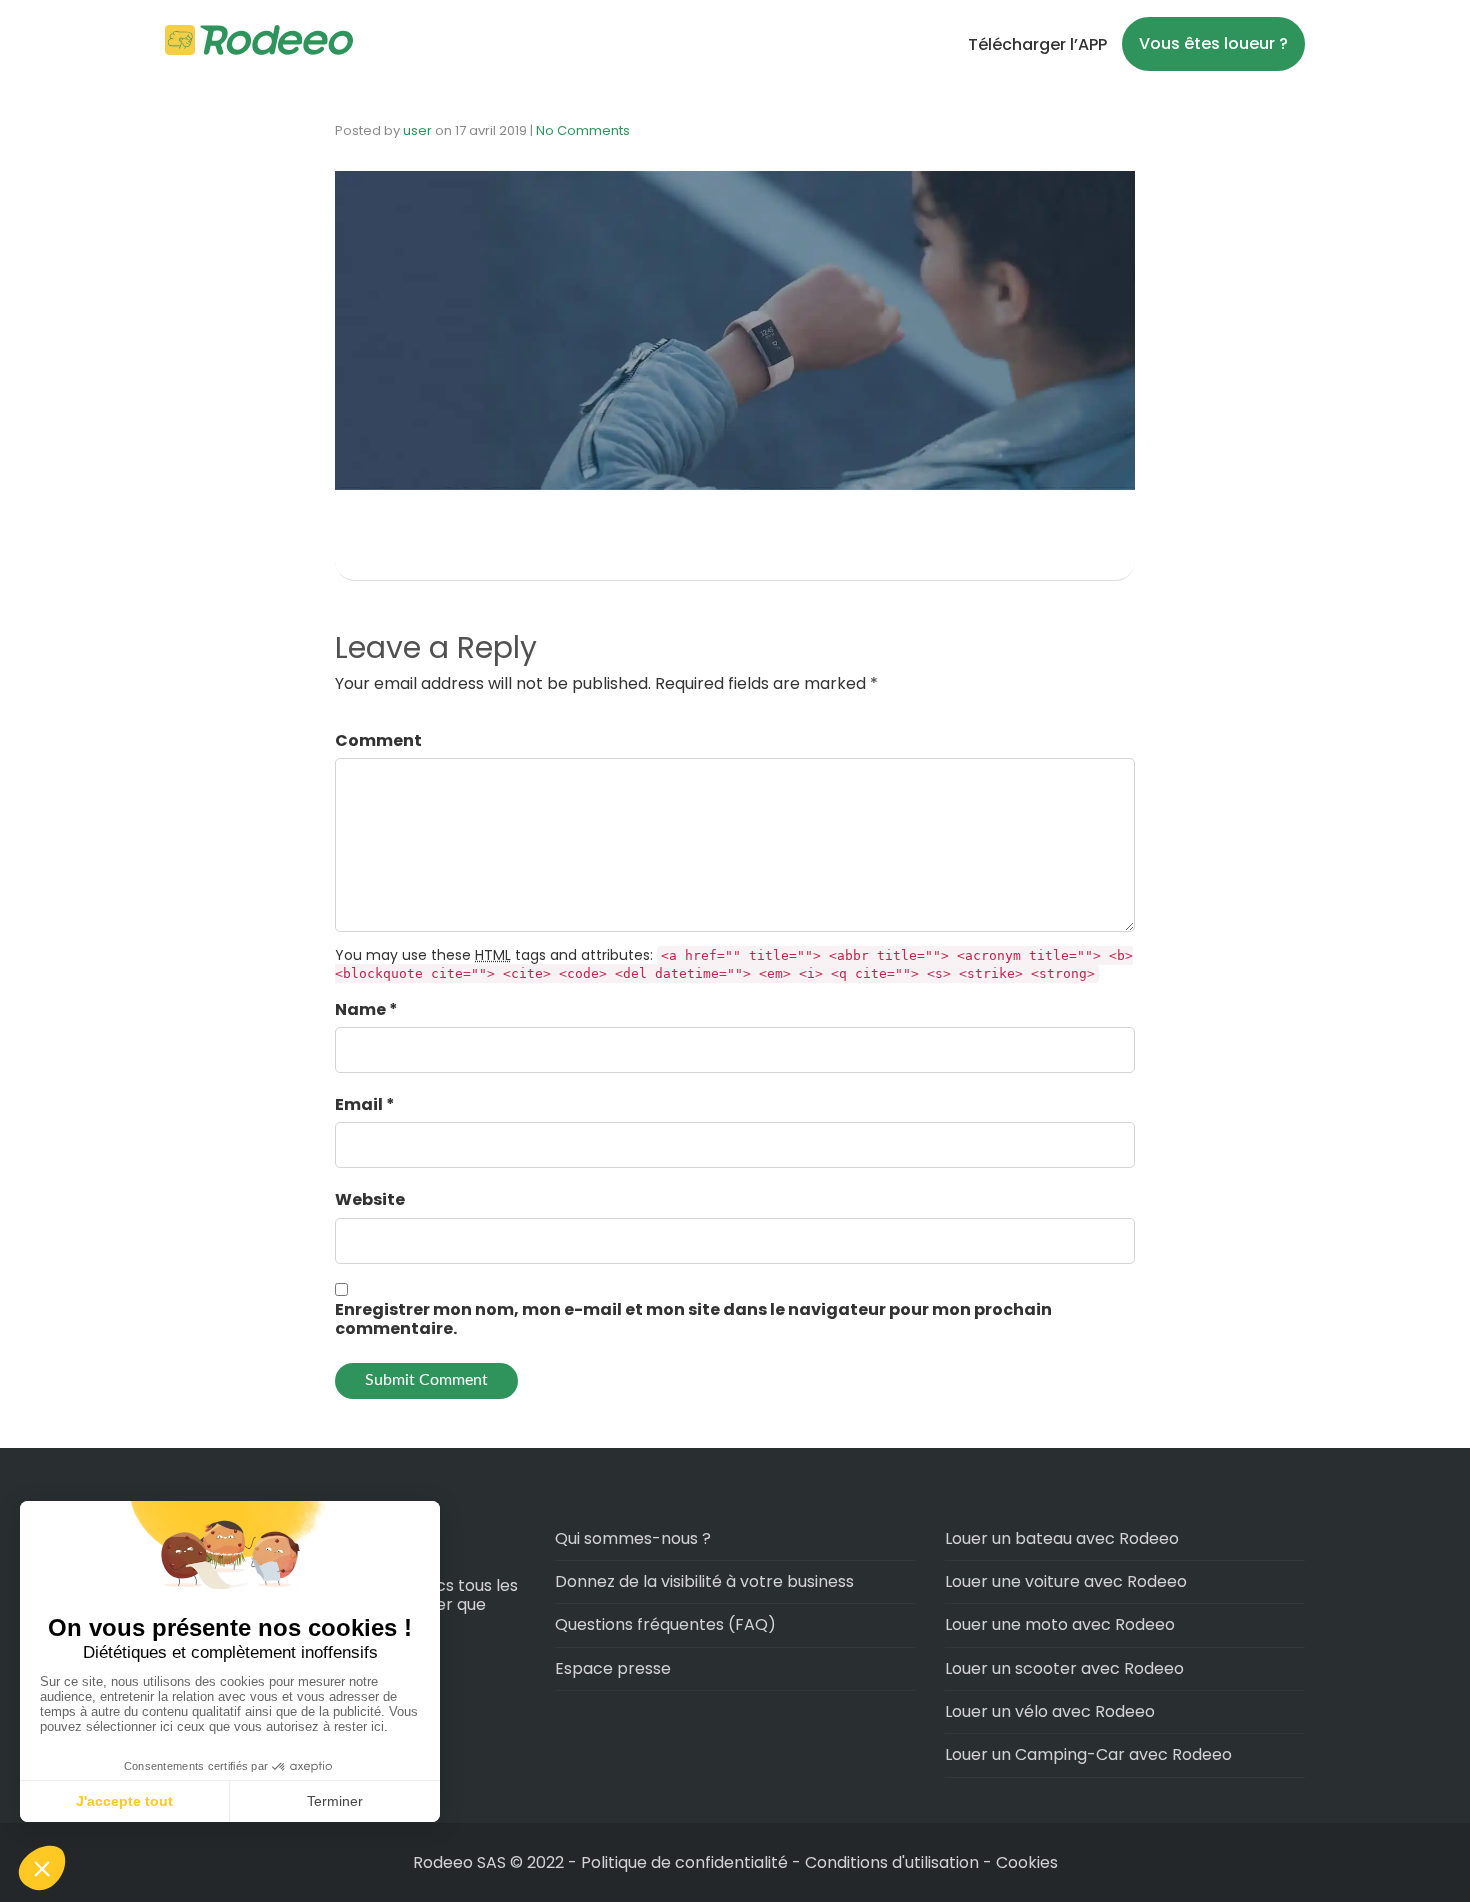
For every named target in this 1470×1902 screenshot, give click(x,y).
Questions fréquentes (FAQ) (665, 1624)
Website (370, 1199)
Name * (366, 1009)
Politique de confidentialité (686, 1862)
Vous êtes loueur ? (1213, 43)
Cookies (1027, 1862)
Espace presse (613, 1668)
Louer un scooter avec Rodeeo (1064, 1668)
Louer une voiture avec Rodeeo (1066, 1581)
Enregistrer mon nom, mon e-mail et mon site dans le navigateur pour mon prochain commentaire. (693, 1319)
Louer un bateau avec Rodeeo (1062, 1538)
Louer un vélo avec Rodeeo (1050, 1711)
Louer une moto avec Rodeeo (1060, 1624)
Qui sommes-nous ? (633, 1538)
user (417, 130)
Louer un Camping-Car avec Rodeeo (1088, 1754)
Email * (365, 1104)
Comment (378, 740)
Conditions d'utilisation (892, 1862)
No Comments (583, 130)
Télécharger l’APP (1037, 44)
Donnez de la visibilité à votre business (704, 1581)
